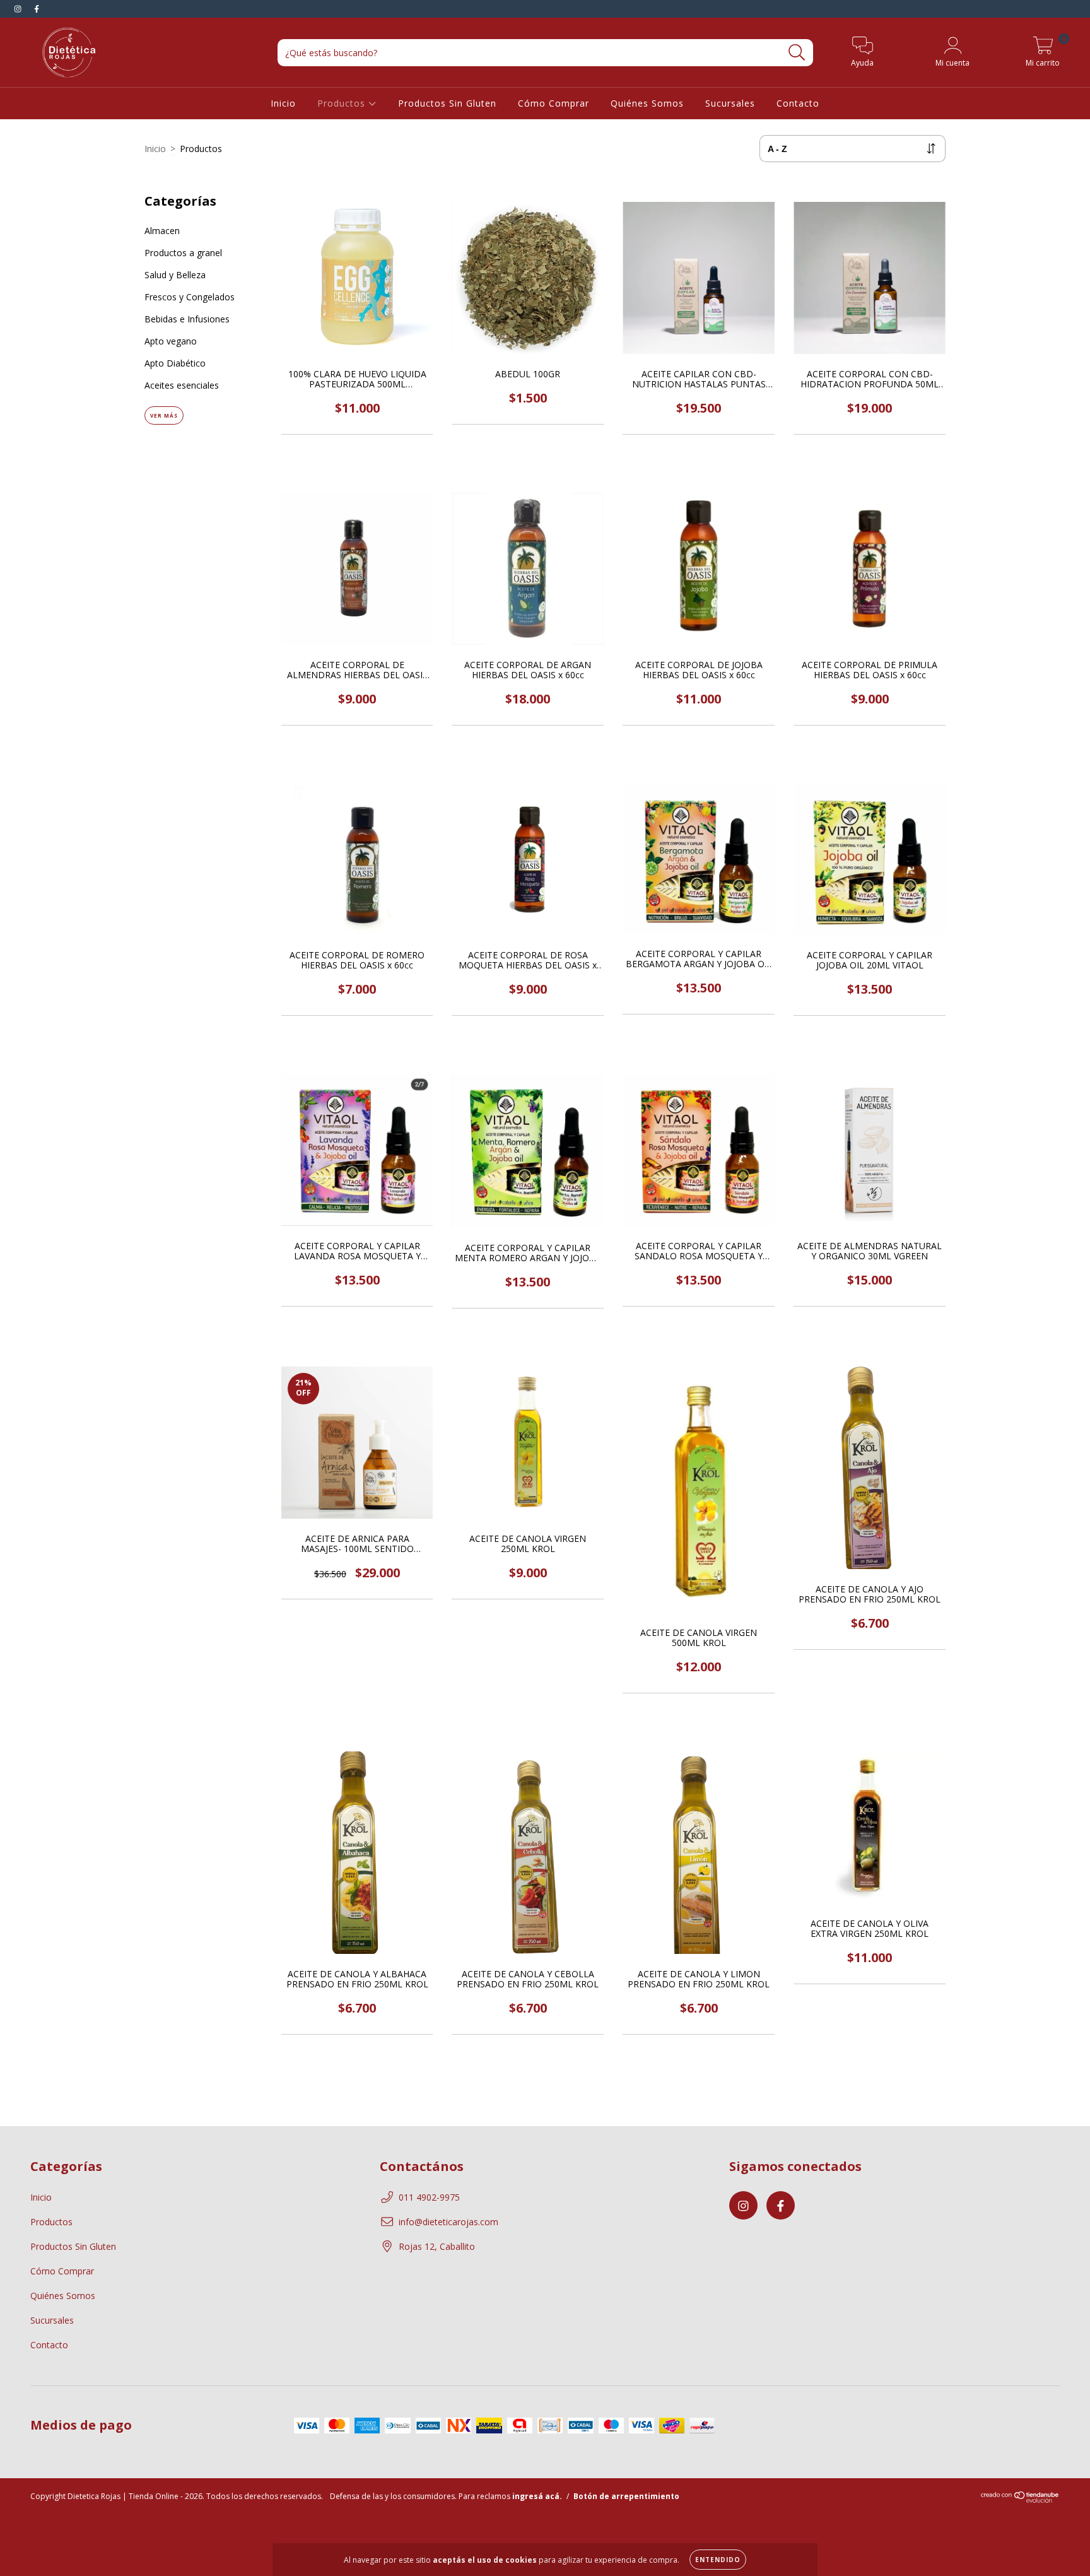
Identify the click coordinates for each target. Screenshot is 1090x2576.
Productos (343, 103)
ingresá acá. (537, 2496)
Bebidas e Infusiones (187, 319)
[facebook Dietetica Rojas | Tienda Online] (37, 9)
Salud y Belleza (175, 275)
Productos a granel (183, 253)
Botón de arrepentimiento (626, 2496)
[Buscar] (797, 53)
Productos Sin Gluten (447, 103)
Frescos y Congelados (190, 297)
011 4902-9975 (429, 2197)
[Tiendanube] (1020, 2500)
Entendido (718, 2560)
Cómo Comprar (554, 103)
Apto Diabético (175, 363)
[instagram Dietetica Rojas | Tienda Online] (19, 9)
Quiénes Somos (647, 103)
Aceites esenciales (182, 385)
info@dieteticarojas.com (448, 2222)
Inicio (283, 103)
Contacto (798, 103)
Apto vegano (171, 341)
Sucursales (730, 103)
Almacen (162, 231)
